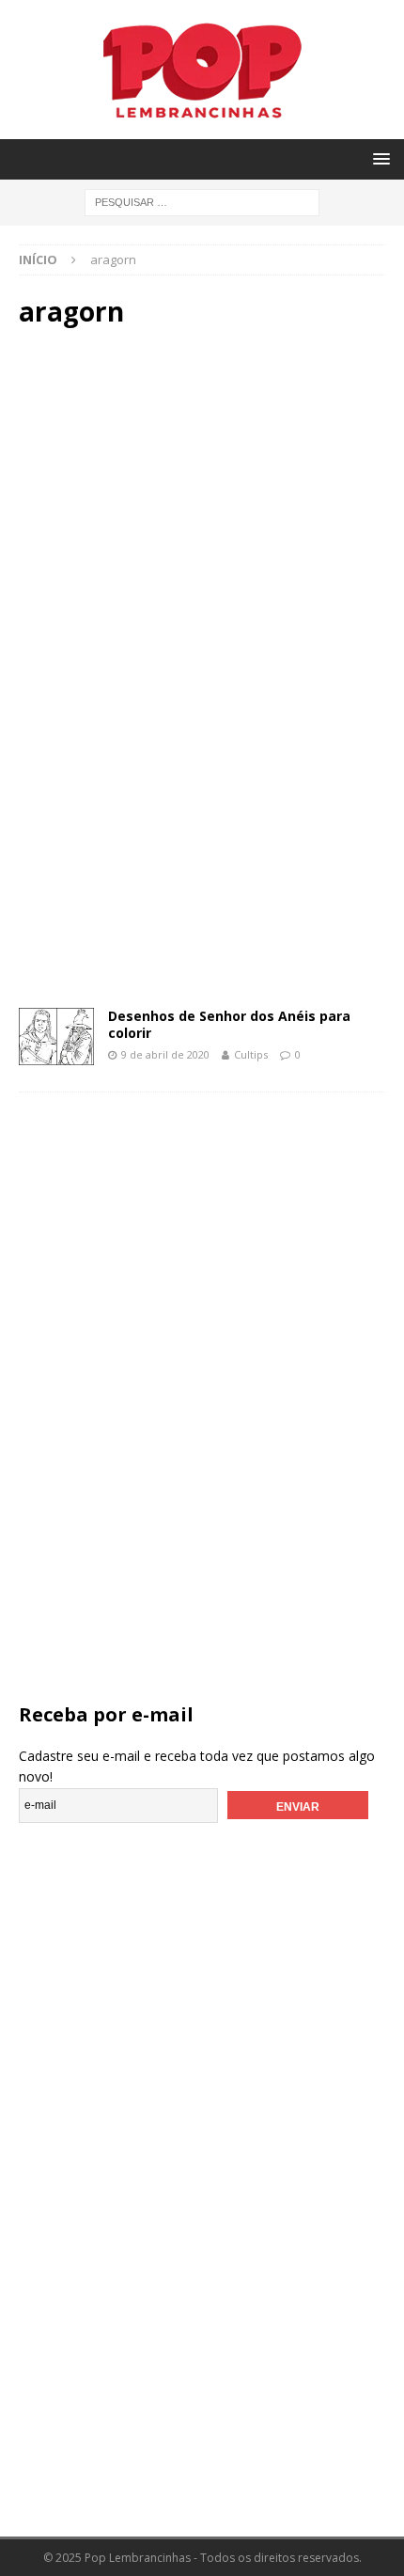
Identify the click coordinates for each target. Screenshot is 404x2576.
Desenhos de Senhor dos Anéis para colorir (229, 1024)
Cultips (251, 1054)
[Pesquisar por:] (202, 201)
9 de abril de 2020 (165, 1054)
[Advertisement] (202, 504)
